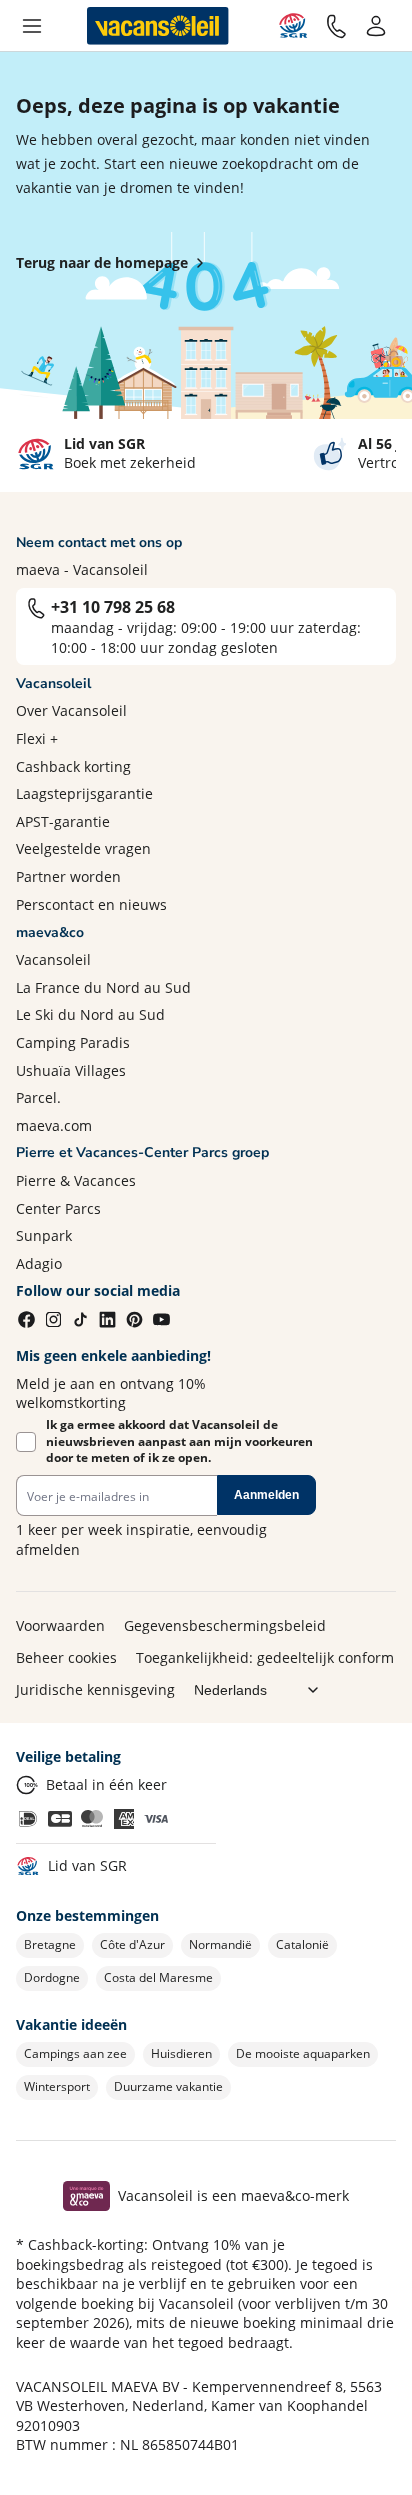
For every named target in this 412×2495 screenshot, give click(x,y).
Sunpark (44, 1235)
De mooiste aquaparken (303, 2053)
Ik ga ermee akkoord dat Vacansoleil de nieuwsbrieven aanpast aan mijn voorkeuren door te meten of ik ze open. (179, 1442)
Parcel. (38, 1097)
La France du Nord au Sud (103, 987)
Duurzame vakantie (168, 2086)
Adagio (39, 1263)
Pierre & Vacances (76, 1180)
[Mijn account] (376, 26)
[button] (32, 26)
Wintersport (57, 2086)
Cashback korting (73, 766)
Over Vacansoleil (71, 710)
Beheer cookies (66, 1657)
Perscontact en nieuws (91, 904)
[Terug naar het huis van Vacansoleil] (158, 26)
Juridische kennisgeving (95, 1689)
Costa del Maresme (158, 1977)
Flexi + (37, 738)
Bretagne (50, 1944)
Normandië (220, 1944)
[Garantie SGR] (293, 25)
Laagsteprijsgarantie (84, 793)
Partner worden (68, 876)
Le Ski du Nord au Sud (90, 1014)
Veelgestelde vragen (83, 848)
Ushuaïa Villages (71, 1070)
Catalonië (302, 1944)
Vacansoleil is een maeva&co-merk (233, 2195)
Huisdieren (181, 2053)
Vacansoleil (53, 959)
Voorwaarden (60, 1625)
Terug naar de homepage (102, 262)
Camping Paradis (73, 1042)
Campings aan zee (75, 2053)
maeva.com (54, 1125)
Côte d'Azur (132, 1944)
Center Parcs (58, 1208)
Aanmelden (266, 1495)
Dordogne (52, 1977)
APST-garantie (63, 821)
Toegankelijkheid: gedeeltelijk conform (265, 1657)
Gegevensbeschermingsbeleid (225, 1625)
